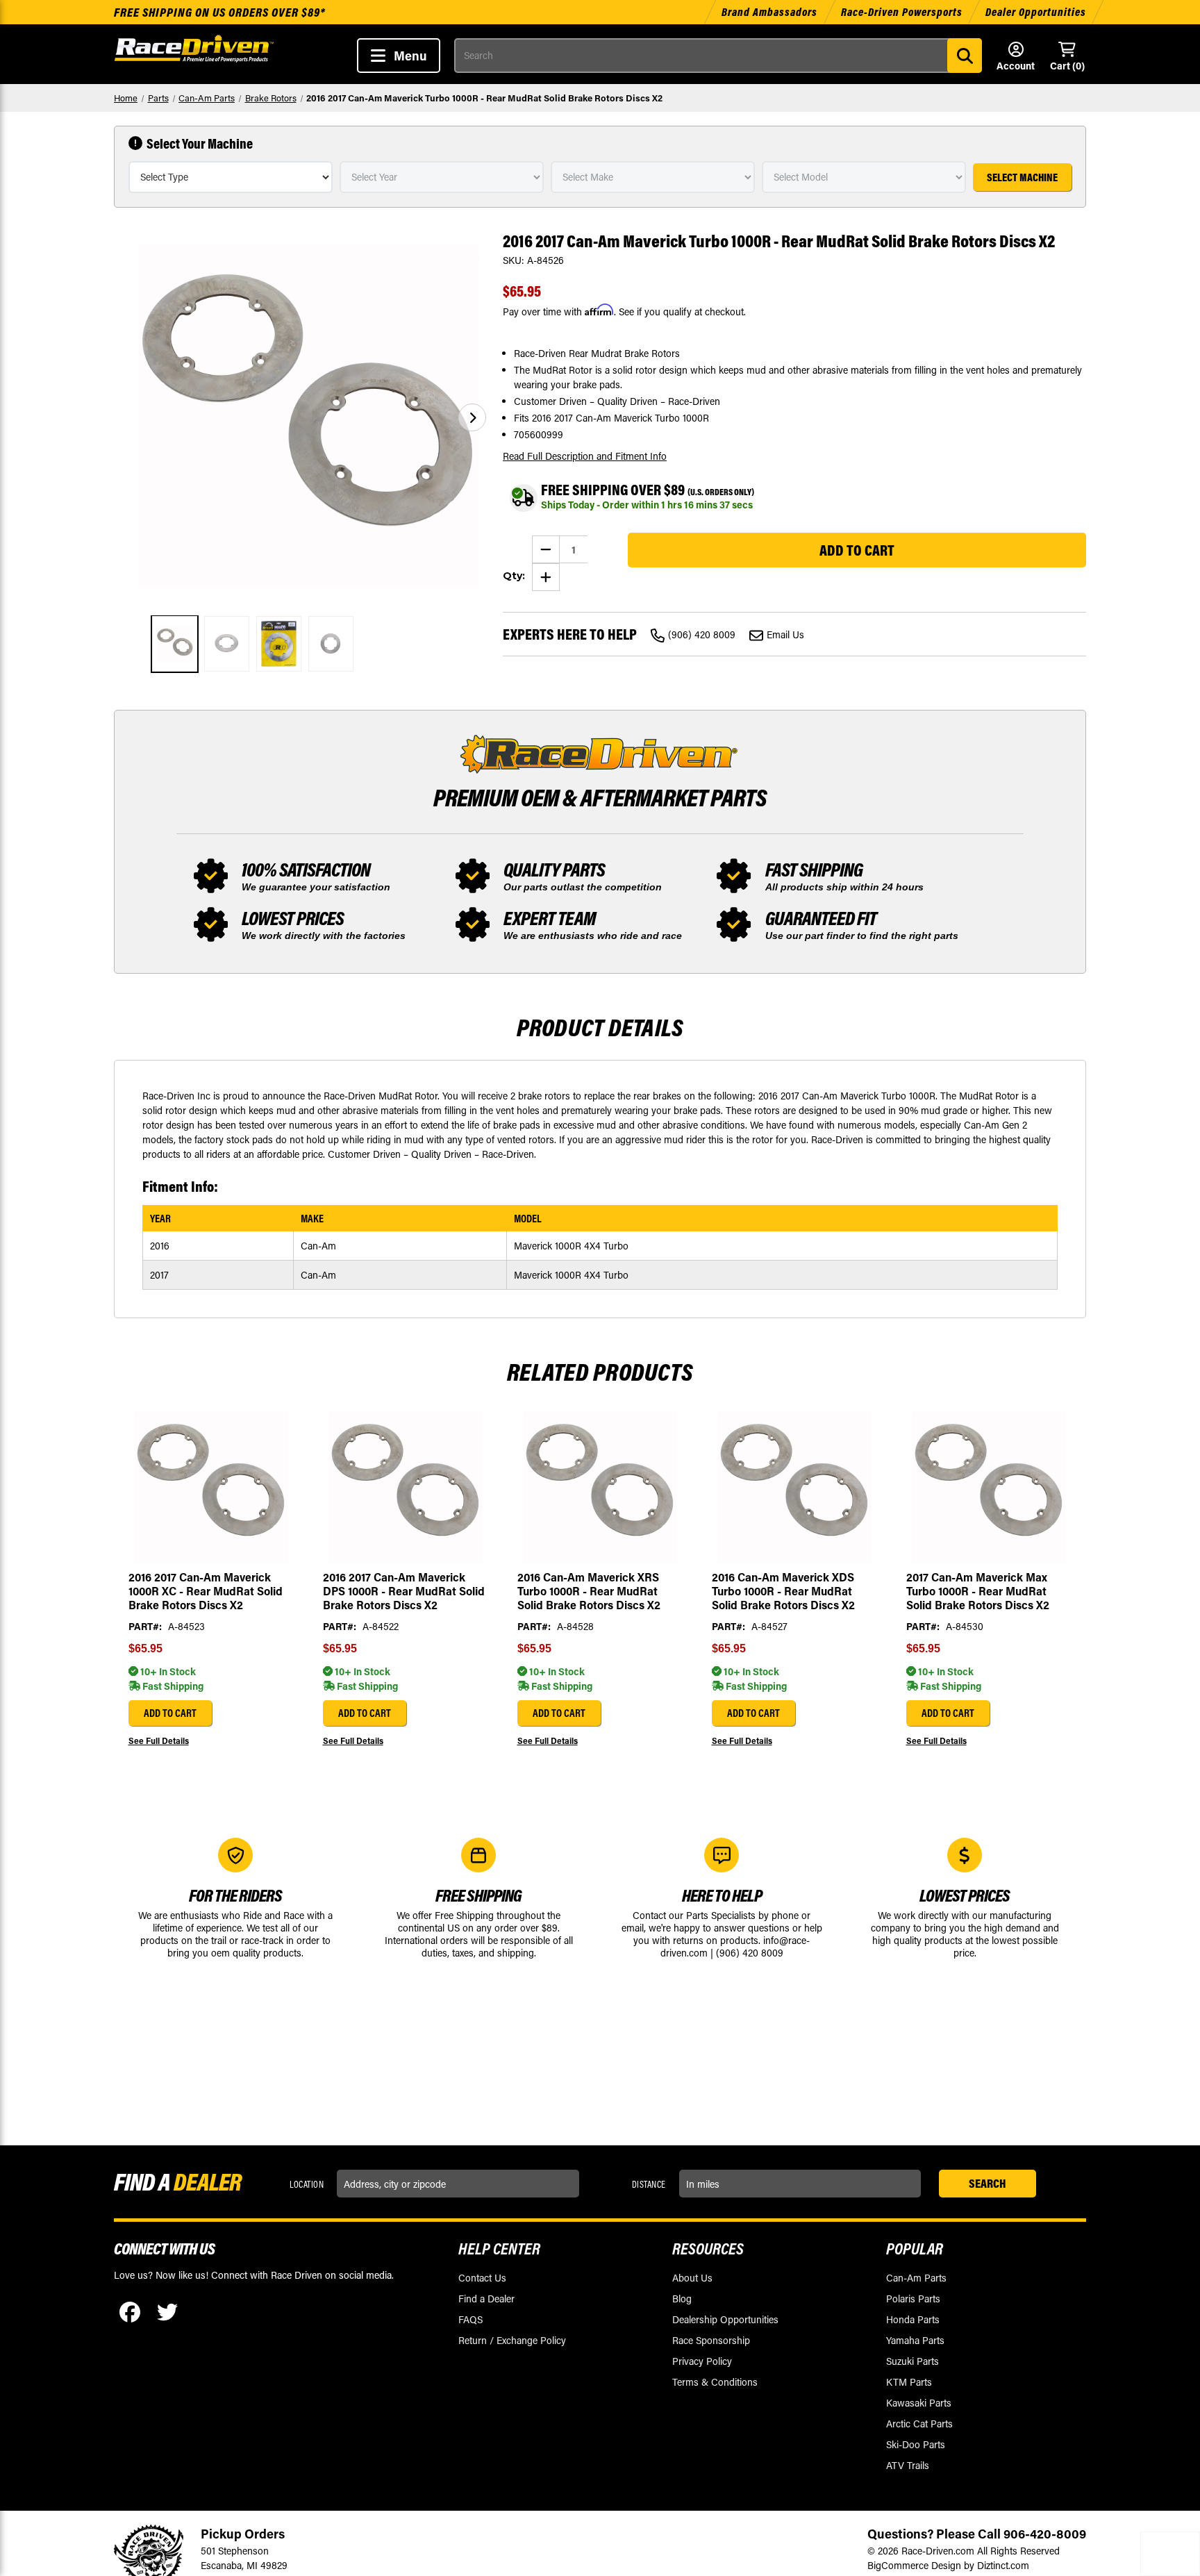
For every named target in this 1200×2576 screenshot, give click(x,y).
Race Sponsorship (711, 2340)
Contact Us (482, 2278)
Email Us (785, 634)
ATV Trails (908, 2465)
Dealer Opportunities (1036, 12)
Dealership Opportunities (725, 2319)
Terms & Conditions (715, 2382)
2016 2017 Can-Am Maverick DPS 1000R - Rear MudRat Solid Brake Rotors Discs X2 (404, 1591)
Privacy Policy (702, 2361)
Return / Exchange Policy (512, 2340)
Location (307, 2184)
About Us (692, 2278)
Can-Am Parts (916, 2278)
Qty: (514, 576)
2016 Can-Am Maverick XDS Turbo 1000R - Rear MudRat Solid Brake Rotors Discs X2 (783, 1591)
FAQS (470, 2319)
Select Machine (1022, 177)
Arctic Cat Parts (919, 2424)
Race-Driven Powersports (902, 12)
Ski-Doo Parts (916, 2444)
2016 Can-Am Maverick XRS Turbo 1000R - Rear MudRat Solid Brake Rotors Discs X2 (589, 1591)
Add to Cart (170, 1713)
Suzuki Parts (912, 2361)
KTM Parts (909, 2382)
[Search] (965, 56)
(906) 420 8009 (702, 634)
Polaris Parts (913, 2299)
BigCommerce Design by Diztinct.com (948, 2565)
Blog (682, 2299)
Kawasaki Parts (919, 2403)
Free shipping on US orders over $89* (220, 12)
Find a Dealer (486, 2299)
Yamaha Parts (915, 2340)
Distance (649, 2184)
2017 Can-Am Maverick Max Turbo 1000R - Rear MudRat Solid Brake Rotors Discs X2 (978, 1591)
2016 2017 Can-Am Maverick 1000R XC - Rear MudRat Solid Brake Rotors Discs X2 (206, 1591)
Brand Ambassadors (771, 12)
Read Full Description (585, 456)
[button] (472, 417)
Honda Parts (913, 2319)
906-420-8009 (1045, 2534)
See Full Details (159, 1740)
